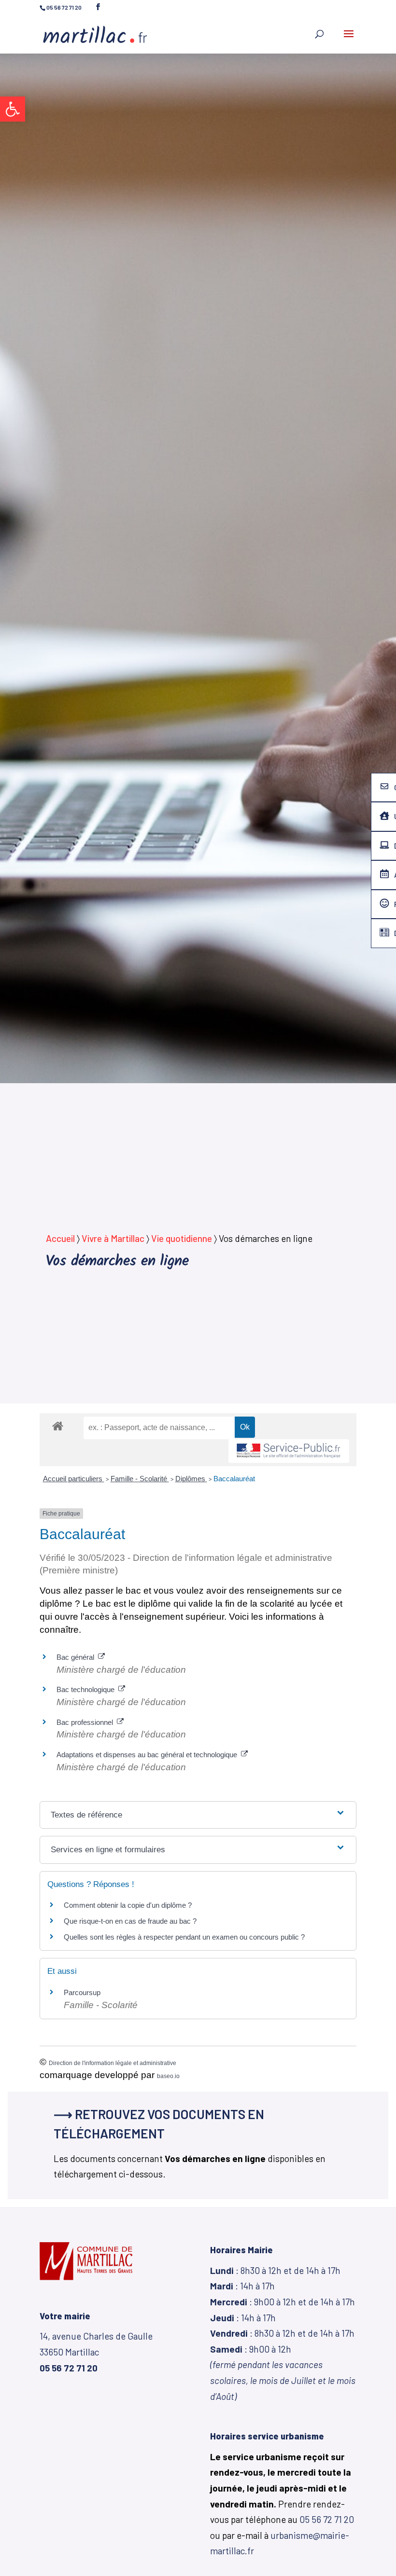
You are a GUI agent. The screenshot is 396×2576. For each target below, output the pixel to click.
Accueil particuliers (74, 1479)
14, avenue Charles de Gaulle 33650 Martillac (96, 2352)
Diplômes (191, 1479)
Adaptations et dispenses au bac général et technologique (149, 1755)
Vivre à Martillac (113, 1238)
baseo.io (168, 2076)
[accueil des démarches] (58, 1426)
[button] (13, 109)
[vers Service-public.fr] (289, 1451)
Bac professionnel (87, 1722)
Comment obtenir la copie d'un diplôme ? (128, 1905)
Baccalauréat (234, 1479)
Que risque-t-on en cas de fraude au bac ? (130, 1921)
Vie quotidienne (182, 1238)
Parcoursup (82, 1992)
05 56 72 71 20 (327, 2519)
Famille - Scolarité (140, 1479)
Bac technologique (87, 1689)
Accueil (60, 1238)
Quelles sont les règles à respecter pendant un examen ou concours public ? (184, 1937)
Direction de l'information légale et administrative (113, 2063)
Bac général (77, 1657)
